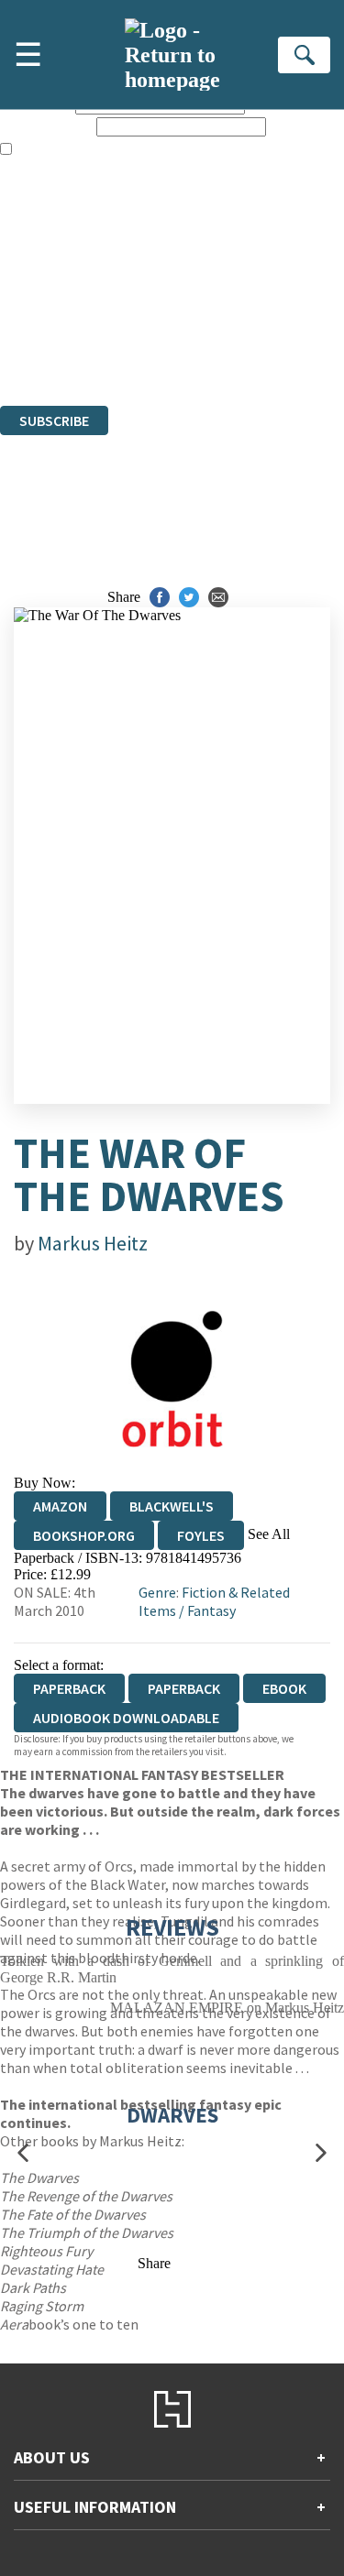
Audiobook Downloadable (126, 1718)
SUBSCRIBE (54, 420)
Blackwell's (172, 1506)
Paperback (184, 1688)
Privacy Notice (43, 348)
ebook (284, 1688)
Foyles (201, 1535)
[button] (23, 2153)
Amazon (60, 1506)
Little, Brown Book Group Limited (227, 298)
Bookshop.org (84, 1535)
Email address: (46, 126)
